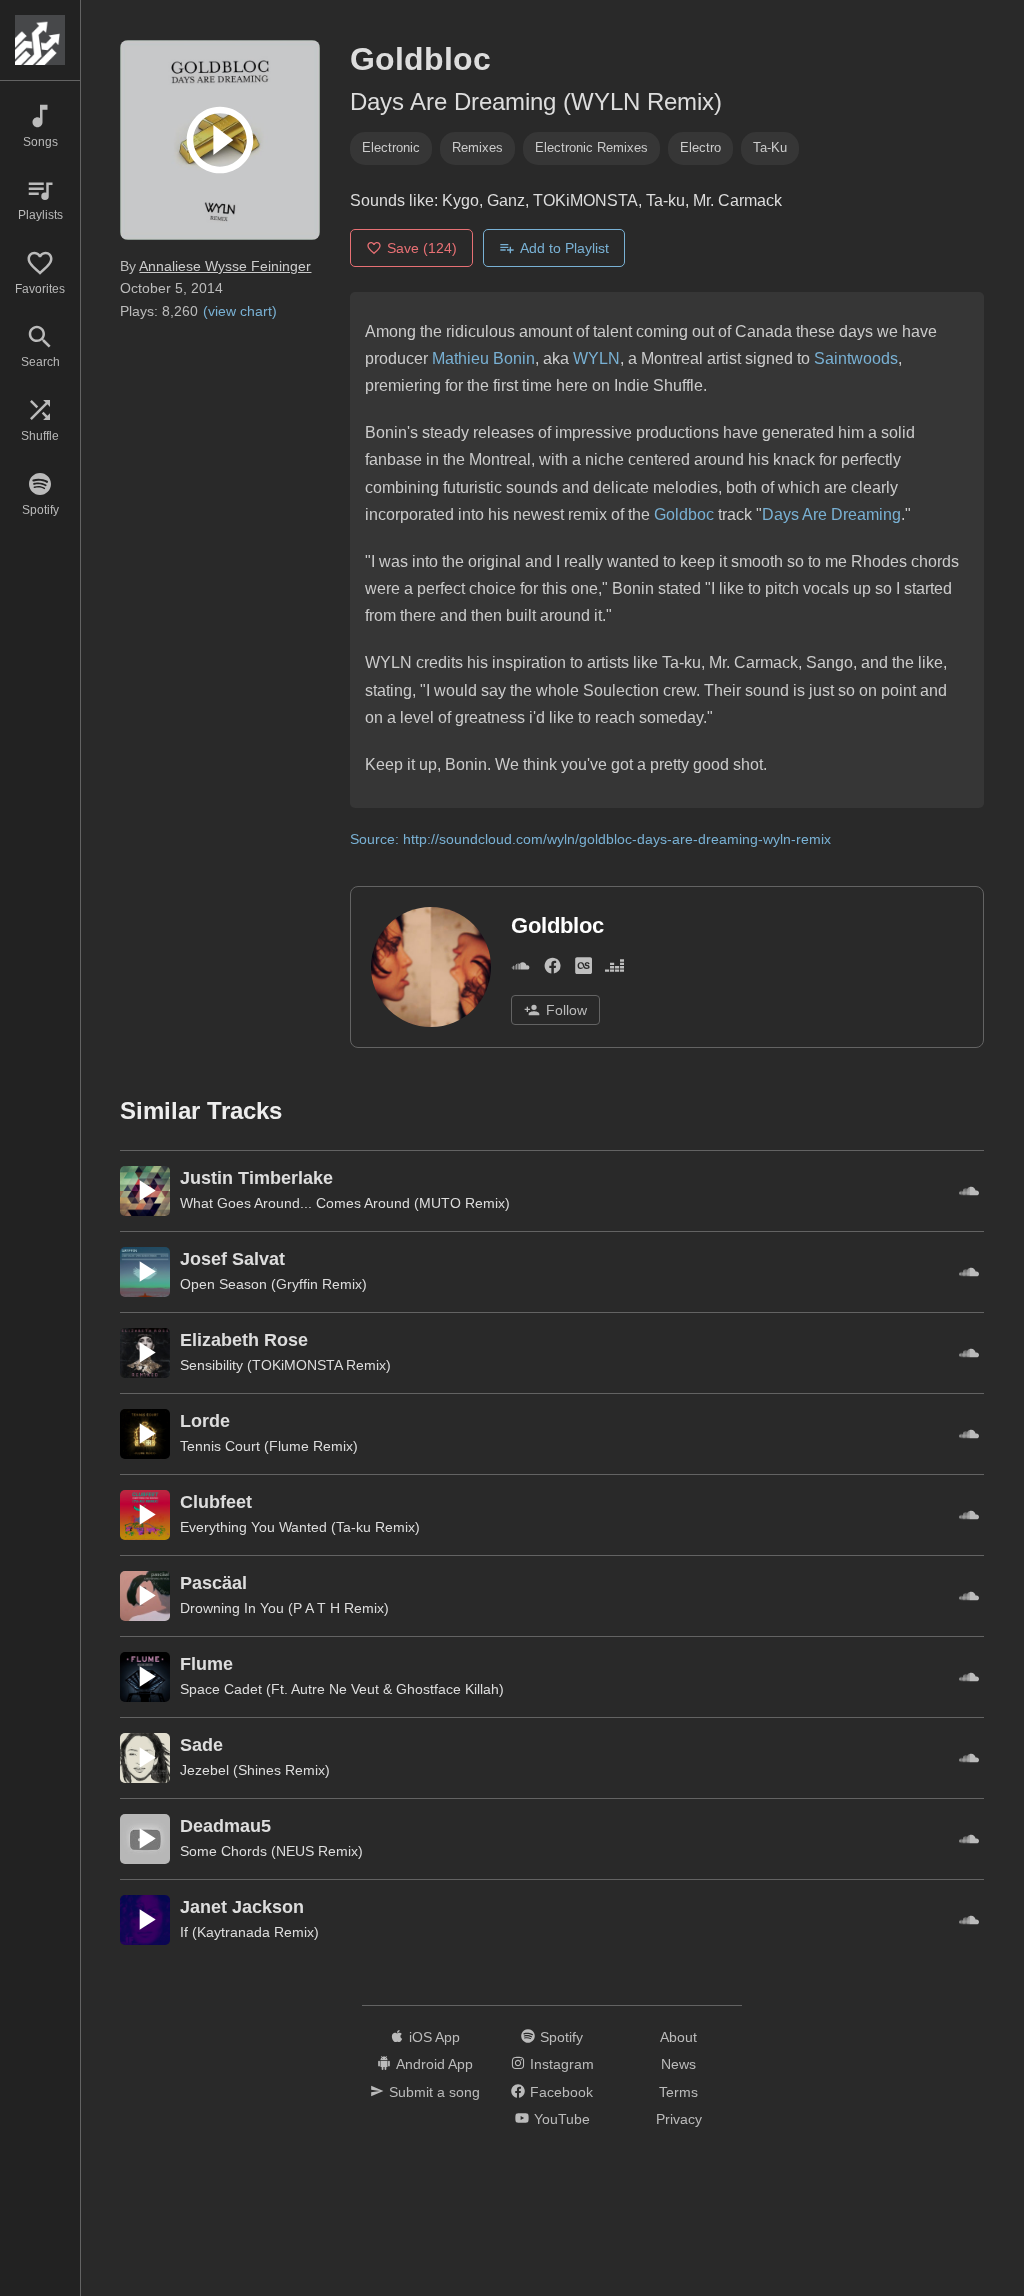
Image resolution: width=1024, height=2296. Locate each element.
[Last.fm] (583, 969)
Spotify (561, 2037)
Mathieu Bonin (483, 358)
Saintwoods (856, 358)
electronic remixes (591, 147)
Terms (678, 2092)
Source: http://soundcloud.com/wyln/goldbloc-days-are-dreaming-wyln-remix (590, 839)
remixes (477, 147)
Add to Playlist (564, 248)
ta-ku (770, 147)
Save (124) (422, 248)
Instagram (562, 2064)
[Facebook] (552, 969)
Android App (434, 2064)
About (678, 2037)
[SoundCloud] (520, 969)
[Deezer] (614, 969)
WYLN (596, 358)
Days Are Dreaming (831, 514)
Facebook (561, 2092)
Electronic (391, 147)
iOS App (434, 2037)
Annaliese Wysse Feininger (225, 266)
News (678, 2064)
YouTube (562, 2119)
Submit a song (434, 2092)
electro (700, 147)
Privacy (679, 2119)
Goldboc (684, 514)
